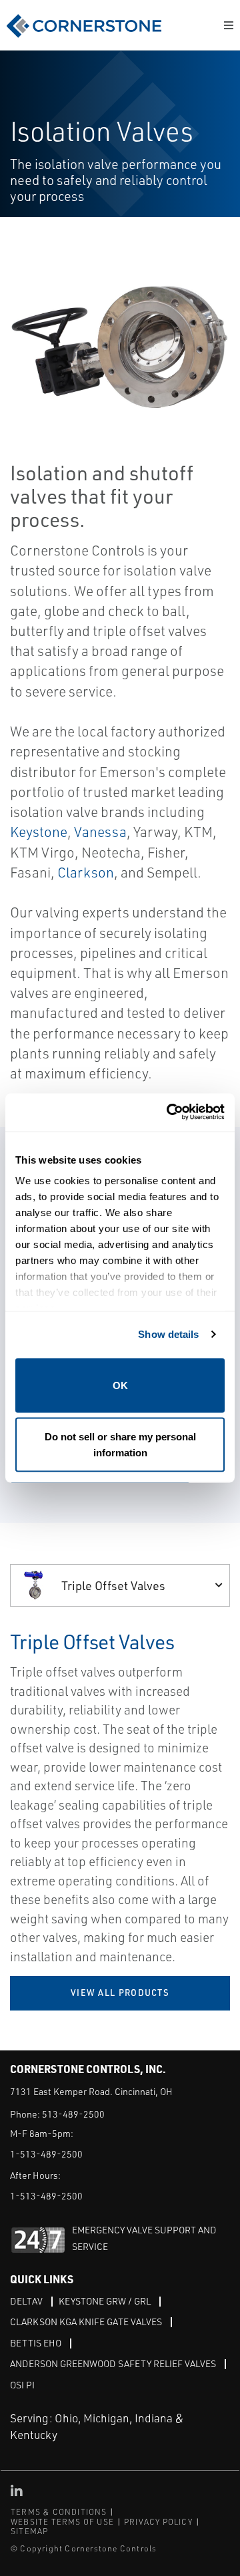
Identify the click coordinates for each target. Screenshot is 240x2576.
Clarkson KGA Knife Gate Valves (86, 2322)
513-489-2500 (73, 2114)
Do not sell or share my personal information (120, 1445)
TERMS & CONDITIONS (59, 2512)
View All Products (120, 1993)
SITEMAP (29, 2531)
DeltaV (26, 2301)
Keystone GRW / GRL (105, 2301)
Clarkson (86, 872)
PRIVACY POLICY (158, 2522)
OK (120, 1385)
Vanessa (100, 832)
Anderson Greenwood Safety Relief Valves (113, 2363)
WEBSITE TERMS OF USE (62, 2522)
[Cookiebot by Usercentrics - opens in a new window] (169, 1113)
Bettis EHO (36, 2343)
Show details (168, 1334)
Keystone (39, 832)
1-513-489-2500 (46, 2154)
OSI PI (22, 2385)
